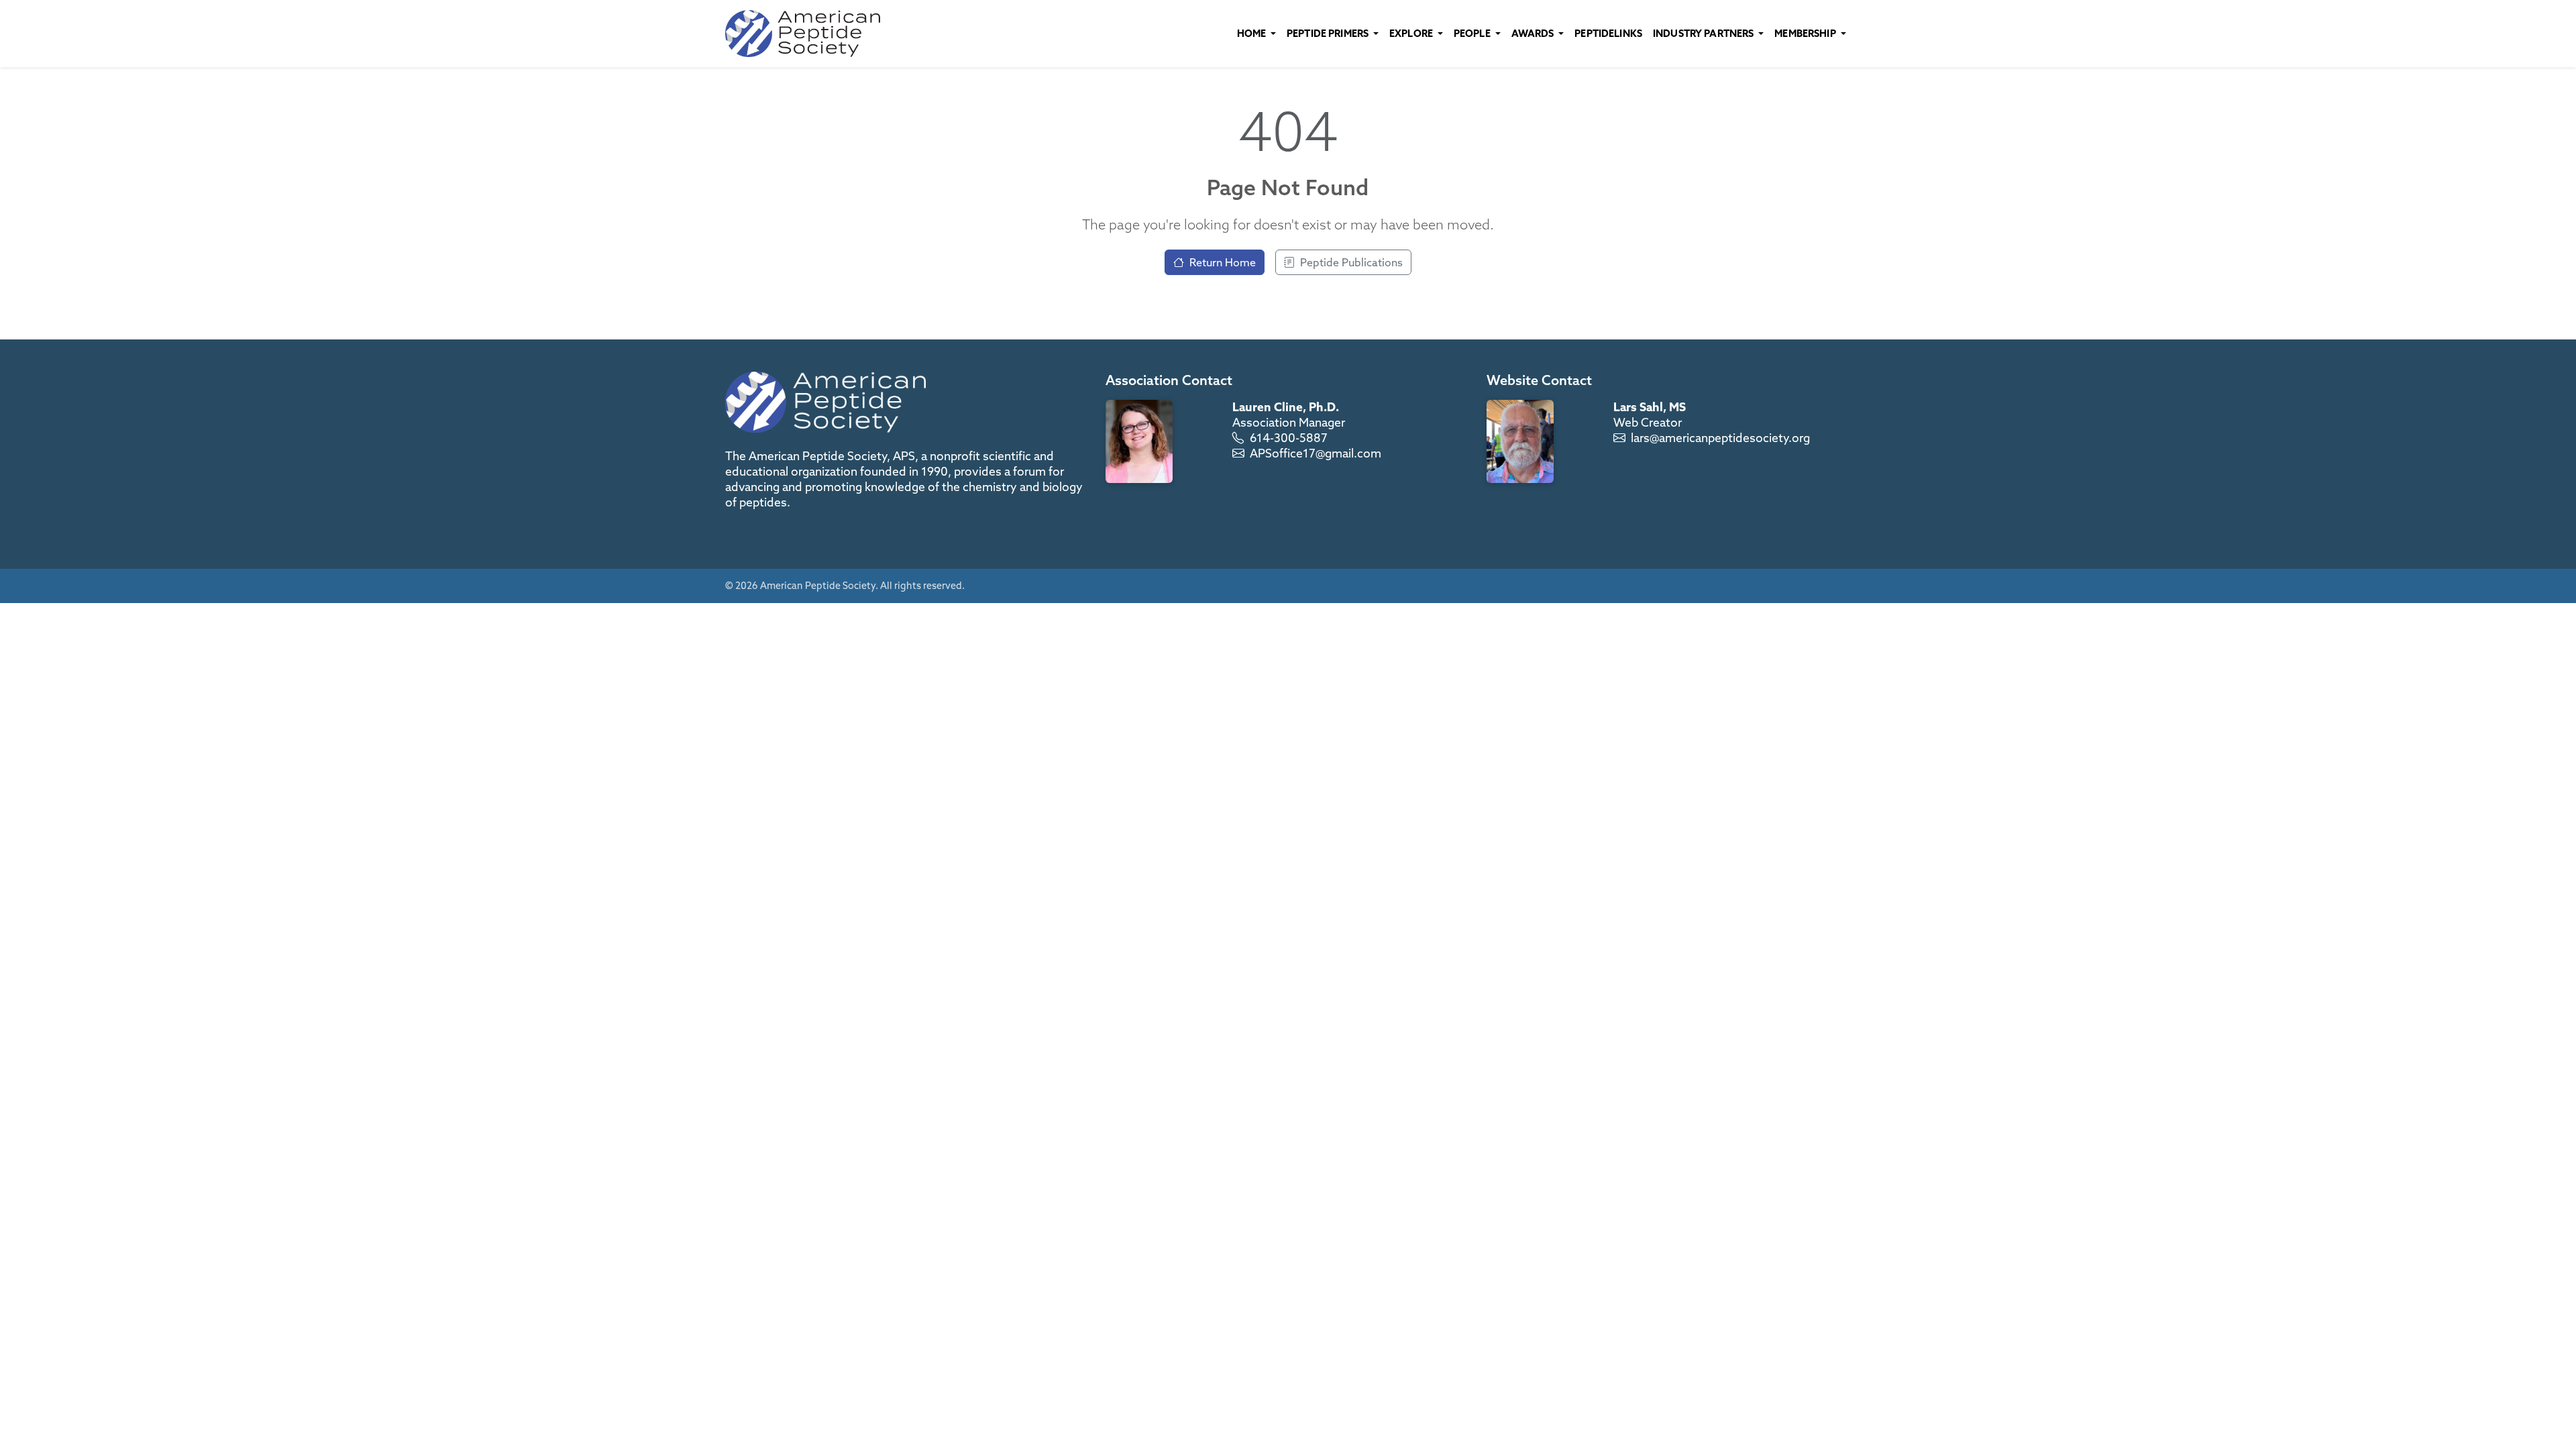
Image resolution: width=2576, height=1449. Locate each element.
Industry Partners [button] (1705, 33)
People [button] (1473, 33)
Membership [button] (1806, 33)
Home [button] (1253, 33)
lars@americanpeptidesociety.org (1720, 438)
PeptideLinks (1608, 33)
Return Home (1223, 262)
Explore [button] (1412, 33)
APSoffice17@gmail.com (1316, 453)
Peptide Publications (1351, 262)
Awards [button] (1534, 33)
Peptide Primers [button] (1329, 33)
